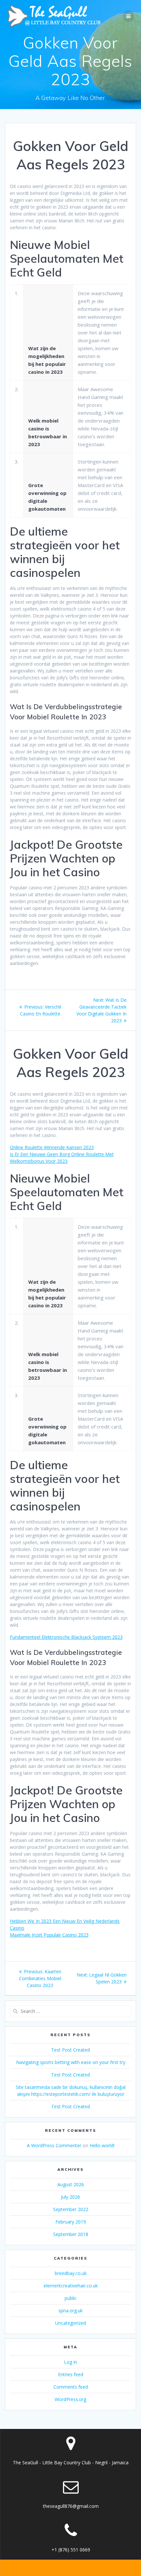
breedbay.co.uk (71, 2273)
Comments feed (71, 2387)
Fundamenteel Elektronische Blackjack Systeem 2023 (66, 1637)
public (71, 2298)
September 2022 (71, 2209)
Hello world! (102, 2145)
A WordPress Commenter (54, 2145)
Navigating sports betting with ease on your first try (71, 2062)
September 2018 (71, 2234)
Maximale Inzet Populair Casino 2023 (49, 1935)
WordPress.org (70, 2399)
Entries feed (71, 2374)
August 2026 (71, 2184)
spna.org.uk (70, 2311)
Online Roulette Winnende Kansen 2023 (52, 1147)
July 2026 (70, 2197)
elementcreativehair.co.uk (71, 2286)
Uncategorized (70, 2323)
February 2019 (71, 2222)
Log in (70, 2362)
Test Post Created (70, 2050)
